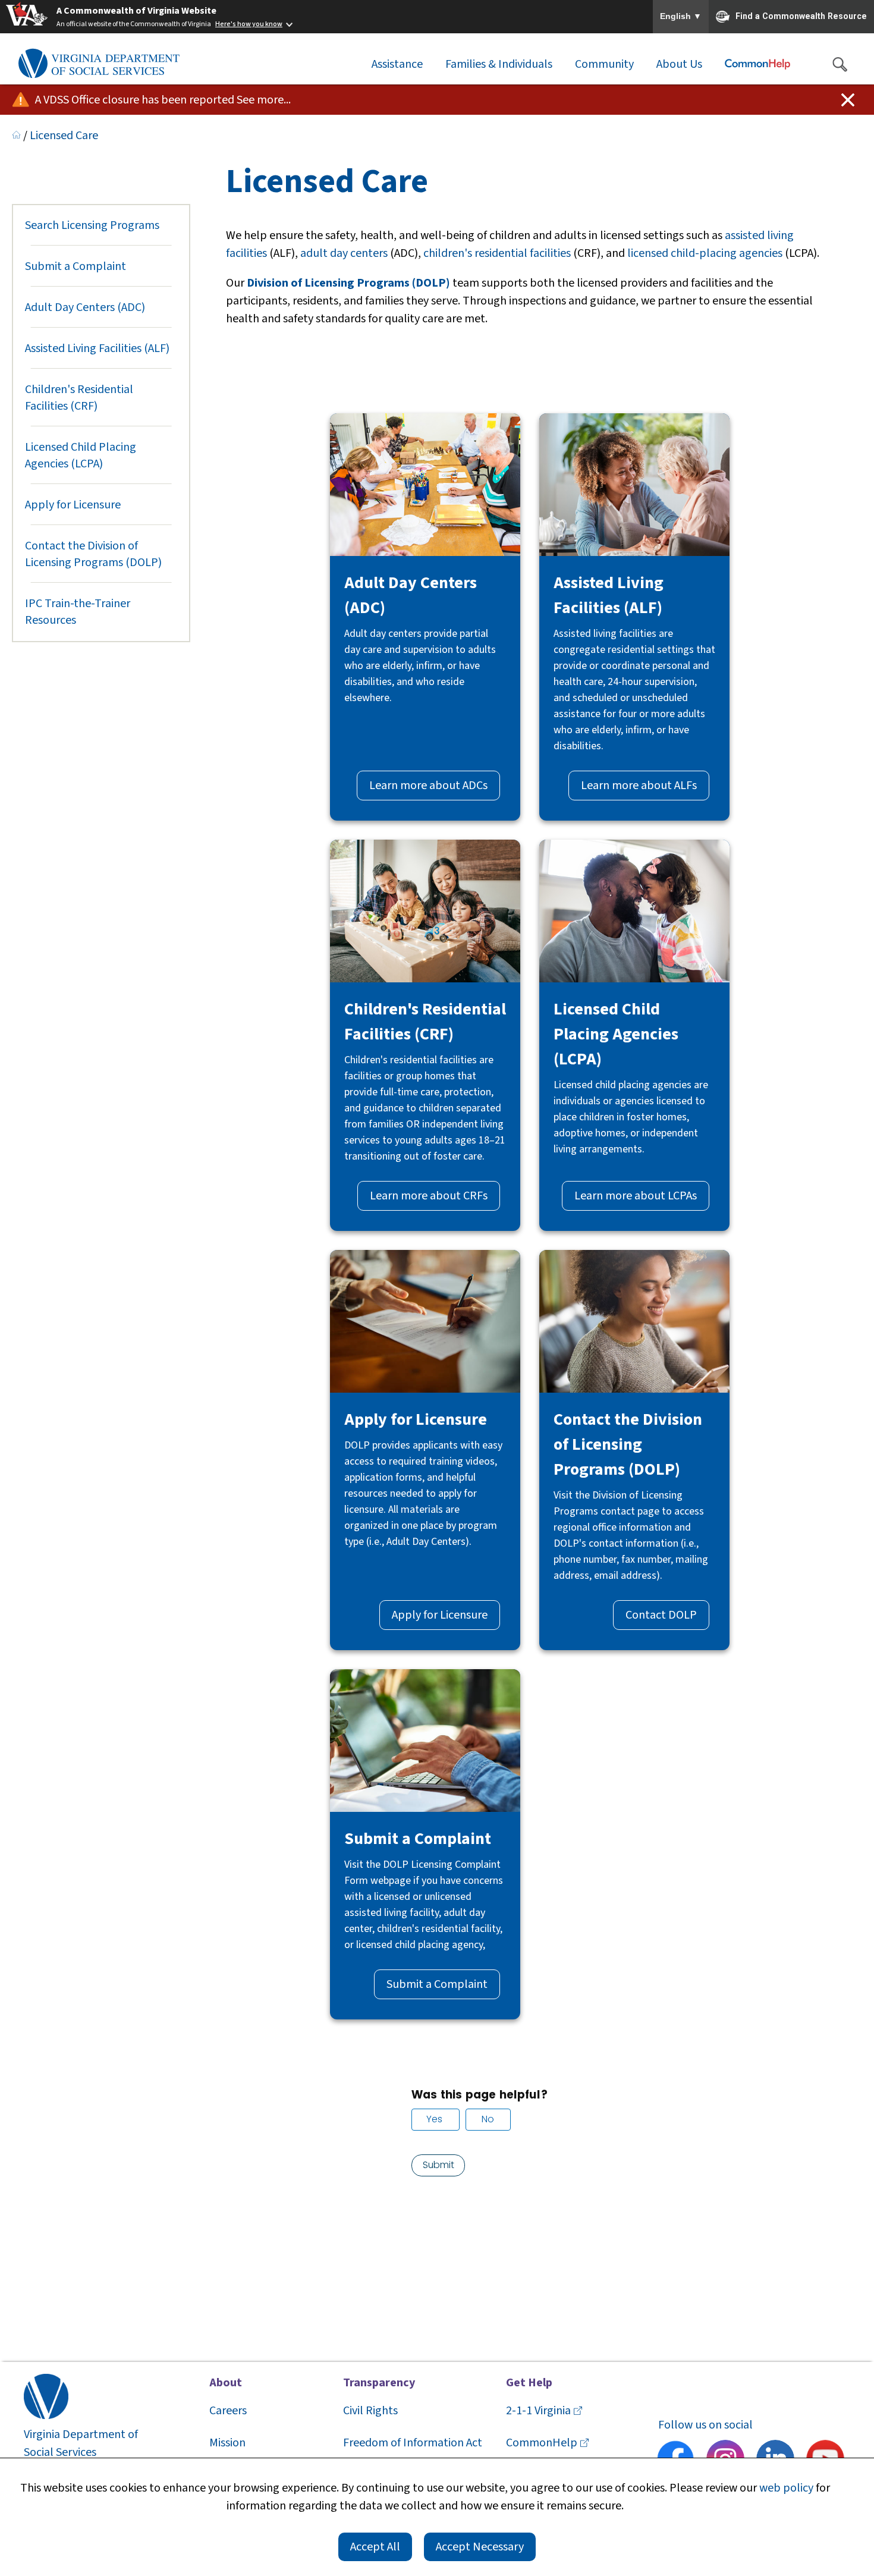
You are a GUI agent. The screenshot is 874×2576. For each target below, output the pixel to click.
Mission (227, 2443)
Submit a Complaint (76, 266)
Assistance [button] (397, 64)
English (681, 17)
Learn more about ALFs (639, 786)
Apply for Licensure (73, 505)
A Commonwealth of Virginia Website (136, 11)
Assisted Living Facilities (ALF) (97, 348)
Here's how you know (249, 24)
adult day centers (344, 253)
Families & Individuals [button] (499, 64)
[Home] (16, 136)
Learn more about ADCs (428, 786)
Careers (228, 2411)
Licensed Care (64, 136)
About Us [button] (679, 64)
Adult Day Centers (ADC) (85, 307)
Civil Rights (370, 2411)
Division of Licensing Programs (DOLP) (348, 283)
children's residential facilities (497, 253)
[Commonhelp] (757, 64)
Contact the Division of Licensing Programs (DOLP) (93, 554)
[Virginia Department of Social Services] (99, 64)
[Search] (840, 64)
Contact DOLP (661, 1615)
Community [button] (604, 64)
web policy (786, 2488)
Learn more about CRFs (429, 1196)
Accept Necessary (480, 2547)
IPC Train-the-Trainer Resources (78, 612)
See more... (264, 100)
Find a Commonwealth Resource (801, 15)
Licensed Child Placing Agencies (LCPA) (81, 455)
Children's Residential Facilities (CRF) (79, 398)
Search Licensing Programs (92, 225)
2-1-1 (538, 2411)
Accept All (375, 2547)
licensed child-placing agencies (705, 253)
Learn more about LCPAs (636, 1196)
